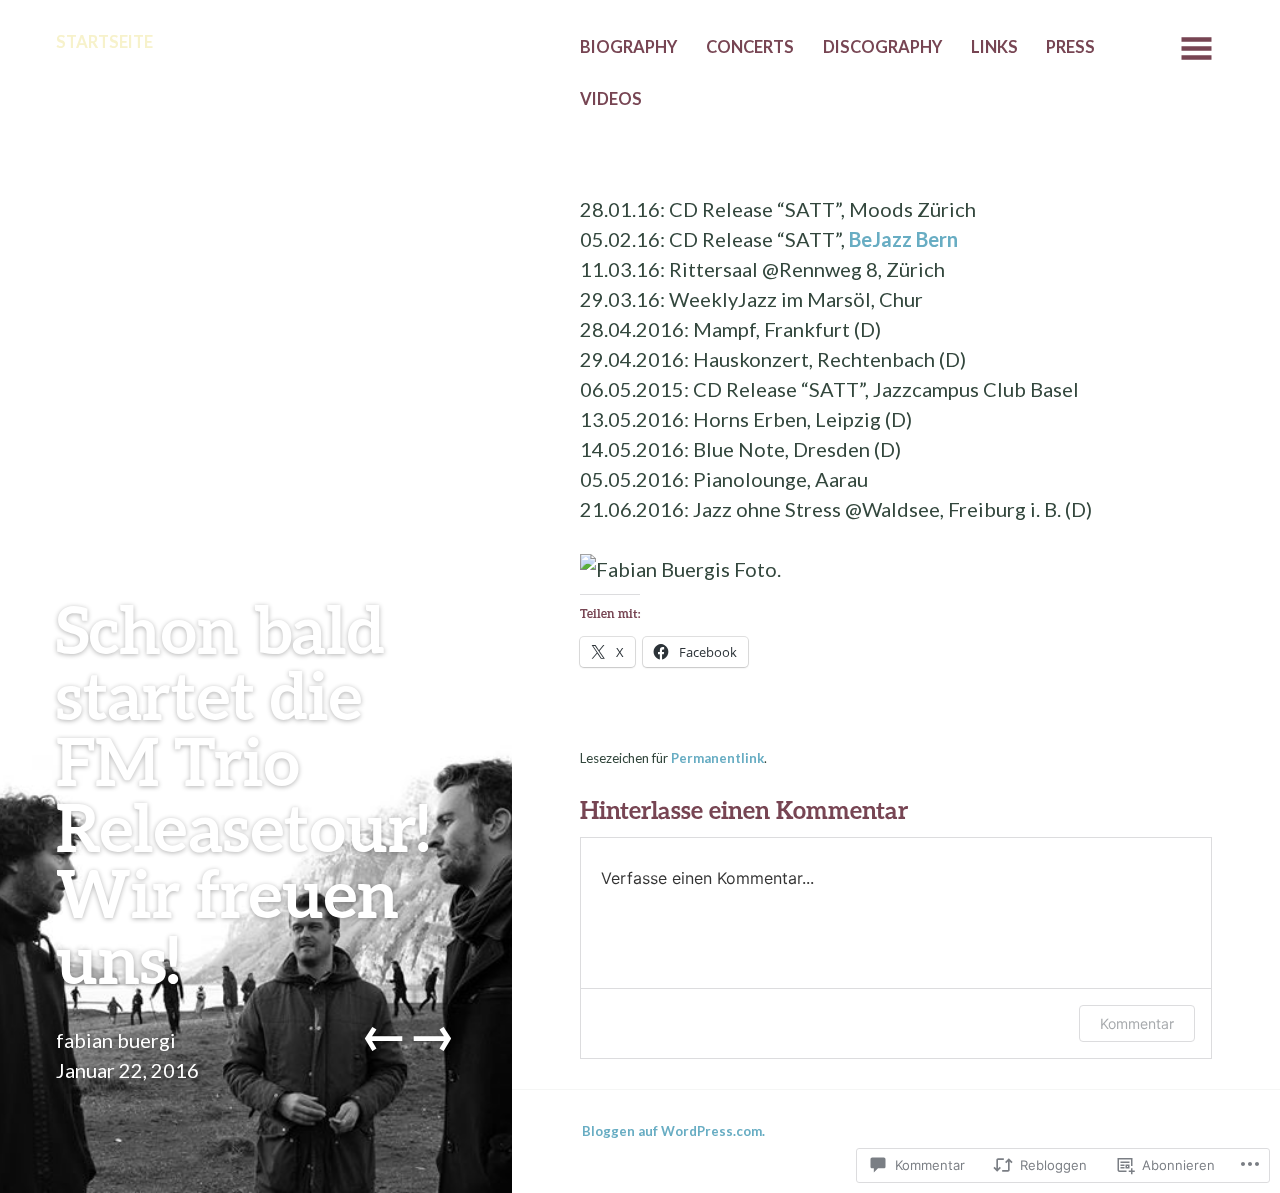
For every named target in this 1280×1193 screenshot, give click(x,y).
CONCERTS (750, 47)
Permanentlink (717, 758)
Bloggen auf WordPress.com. (673, 1131)
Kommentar (1137, 1023)
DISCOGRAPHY (882, 47)
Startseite (104, 42)
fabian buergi (116, 1040)
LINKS (994, 47)
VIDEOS (611, 99)
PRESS (1070, 47)
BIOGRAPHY (628, 47)
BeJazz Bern (903, 239)
